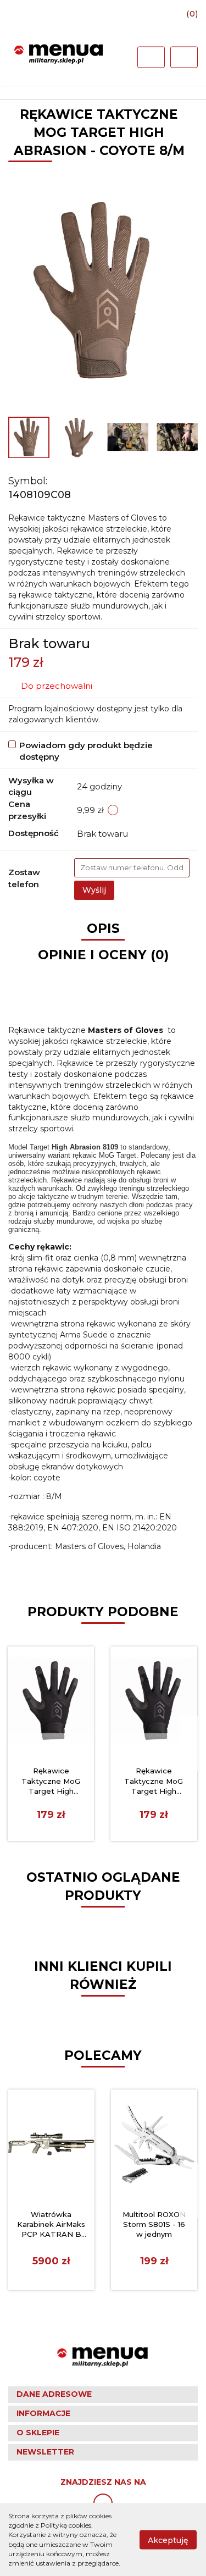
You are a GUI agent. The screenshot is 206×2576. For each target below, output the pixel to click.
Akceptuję (168, 2540)
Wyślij (94, 890)
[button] (103, 2395)
